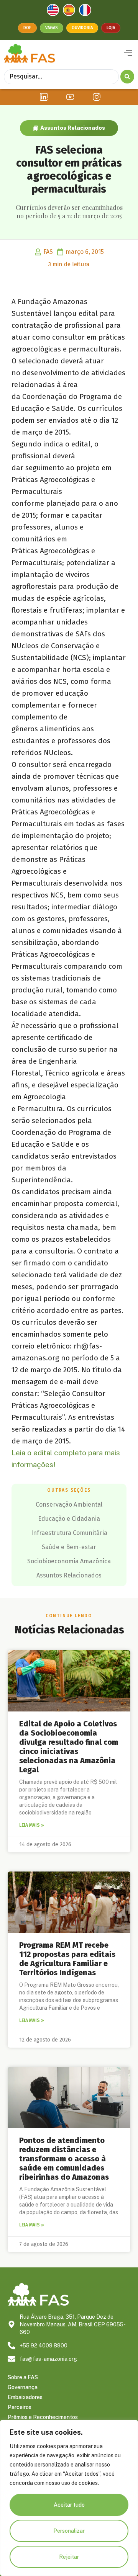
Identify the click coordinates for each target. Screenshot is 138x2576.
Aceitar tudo (69, 2505)
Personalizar (69, 2531)
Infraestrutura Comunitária (69, 1533)
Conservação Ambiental (69, 1505)
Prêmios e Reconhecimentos (43, 2417)
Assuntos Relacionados (73, 128)
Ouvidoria (82, 28)
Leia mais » (32, 1825)
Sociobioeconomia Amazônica (69, 1561)
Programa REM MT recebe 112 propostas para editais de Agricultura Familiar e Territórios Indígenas (67, 1959)
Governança (23, 2387)
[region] (69, 2498)
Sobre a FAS (23, 2377)
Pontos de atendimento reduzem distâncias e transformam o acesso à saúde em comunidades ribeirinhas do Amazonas (64, 2159)
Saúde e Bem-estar (69, 1547)
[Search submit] (127, 77)
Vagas (52, 28)
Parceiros (20, 2407)
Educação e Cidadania (69, 1519)
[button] (128, 53)
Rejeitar (69, 2557)
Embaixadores (25, 2397)
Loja (111, 28)
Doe (27, 28)
